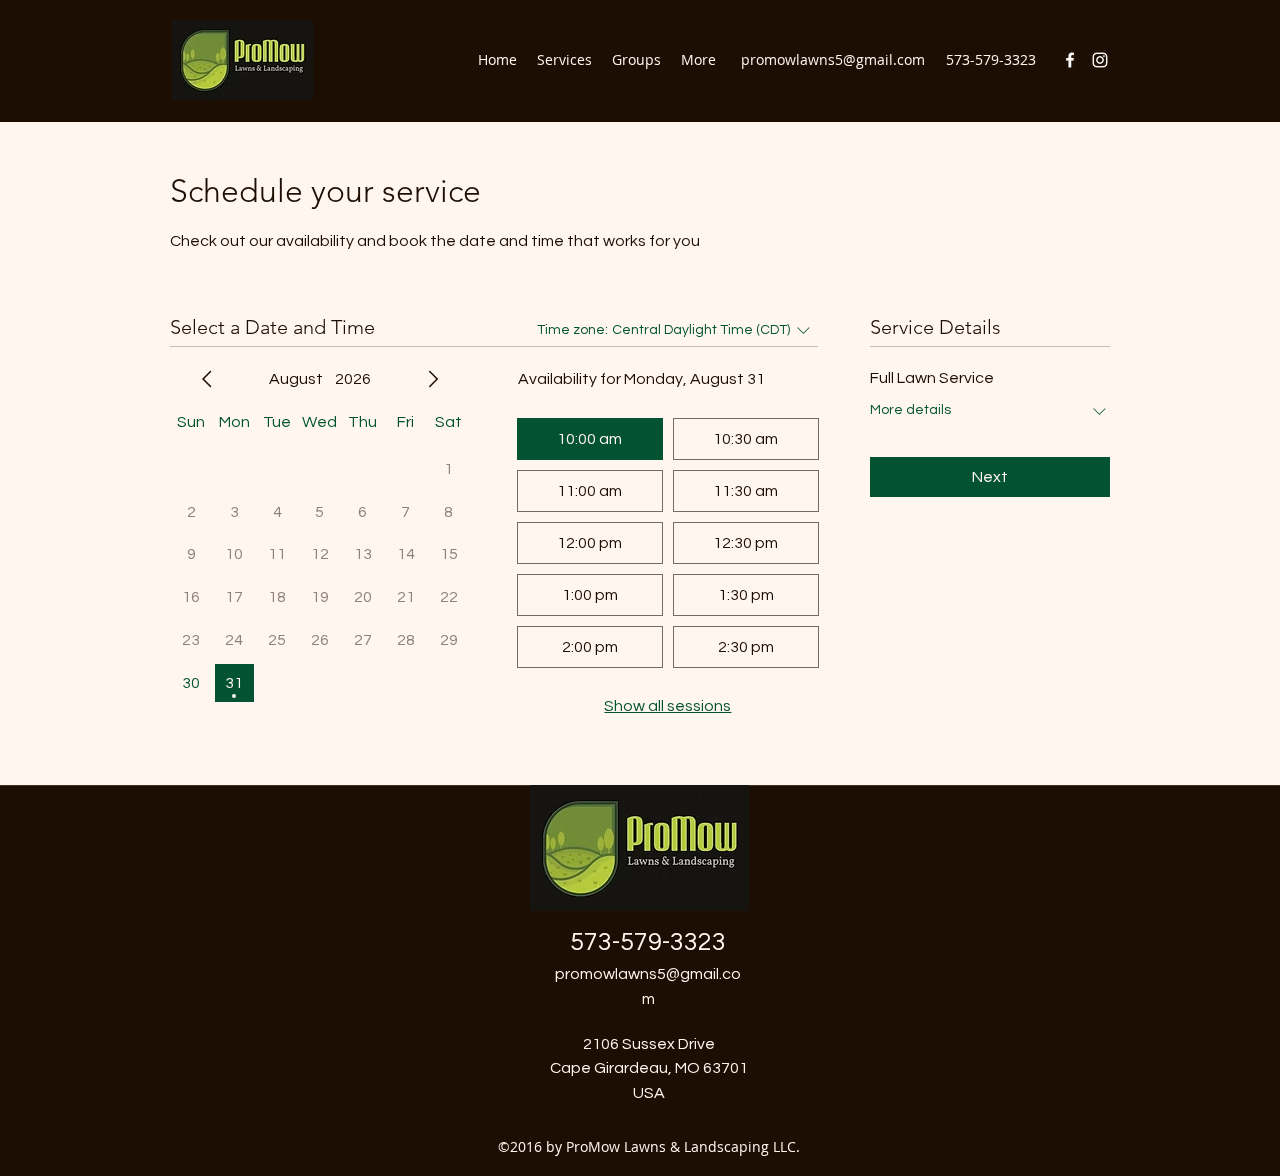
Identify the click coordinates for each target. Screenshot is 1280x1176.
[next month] (433, 379)
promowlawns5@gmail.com (833, 59)
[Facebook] (1070, 60)
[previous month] (207, 379)
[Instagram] (1100, 60)
